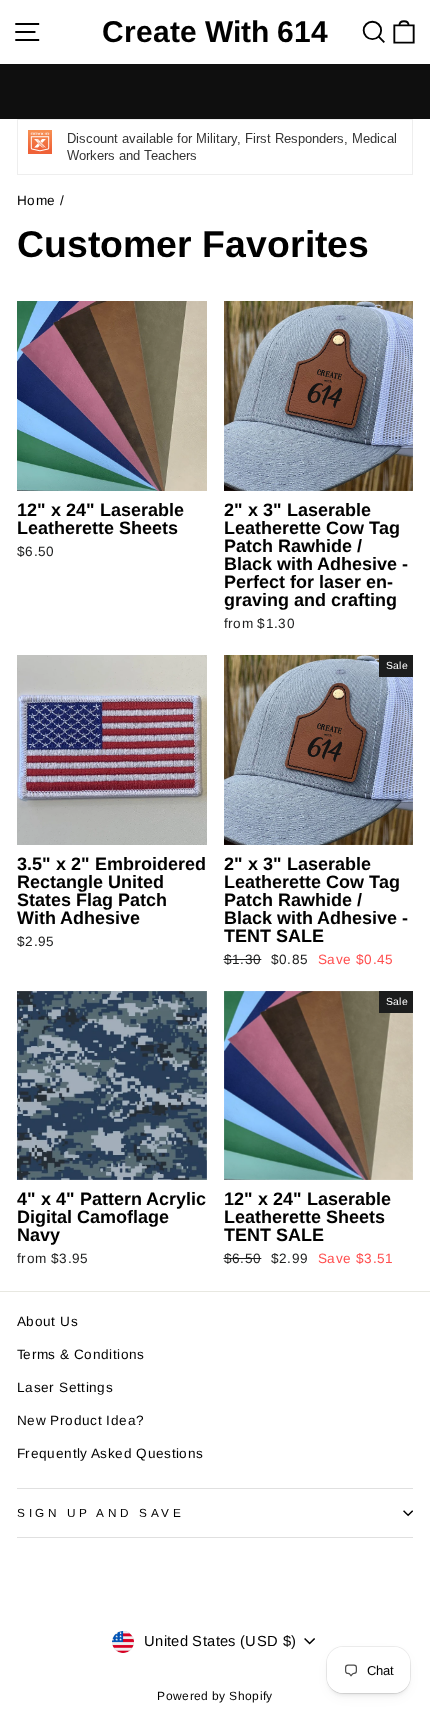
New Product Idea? (80, 1420)
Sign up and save (101, 1512)
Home (36, 200)
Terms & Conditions (81, 1354)
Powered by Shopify (215, 1696)
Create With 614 (215, 32)
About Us (47, 1321)
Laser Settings (65, 1387)
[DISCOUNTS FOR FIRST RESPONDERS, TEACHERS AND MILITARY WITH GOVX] (215, 91)
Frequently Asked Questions (110, 1453)
